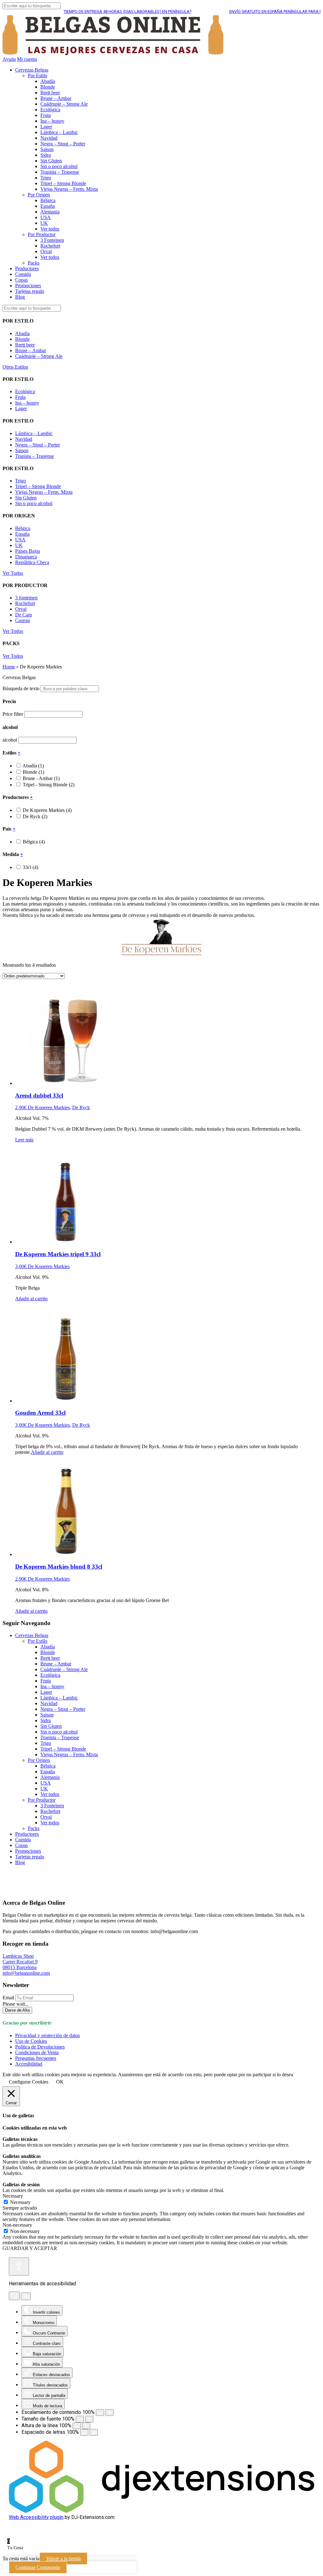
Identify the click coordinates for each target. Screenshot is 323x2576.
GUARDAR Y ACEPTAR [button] (30, 2248)
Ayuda (9, 59)
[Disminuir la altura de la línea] (77, 2426)
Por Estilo (38, 76)
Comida (23, 274)
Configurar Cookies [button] (29, 2082)
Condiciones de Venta (37, 2052)
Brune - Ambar (41, 778)
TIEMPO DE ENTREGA (102, 12)
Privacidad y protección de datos (47, 2035)
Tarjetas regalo (30, 291)
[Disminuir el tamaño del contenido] (100, 2413)
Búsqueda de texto (21, 688)
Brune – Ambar (56, 98)
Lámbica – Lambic (59, 132)
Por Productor (42, 234)
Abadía (48, 81)
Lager (46, 127)
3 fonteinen (26, 598)
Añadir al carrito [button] (31, 1299)
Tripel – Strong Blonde (63, 183)
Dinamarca (26, 557)
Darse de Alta (17, 2010)
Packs (34, 263)
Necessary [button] (13, 2196)
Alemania (50, 212)
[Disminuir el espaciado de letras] (84, 2432)
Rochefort (50, 246)
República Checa (32, 562)
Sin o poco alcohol (59, 166)
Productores (27, 268)
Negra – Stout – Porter (63, 144)
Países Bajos (28, 551)
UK (44, 223)
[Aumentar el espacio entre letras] (94, 2432)
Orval (46, 251)
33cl (30, 867)
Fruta (46, 115)
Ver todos (50, 229)
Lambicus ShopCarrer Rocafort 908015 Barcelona (20, 1962)
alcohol (10, 740)
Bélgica (48, 200)
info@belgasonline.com (26, 1973)
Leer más (24, 1140)
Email (8, 1998)
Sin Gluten (51, 161)
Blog (20, 297)
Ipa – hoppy (52, 121)
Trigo (46, 178)
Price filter (13, 714)
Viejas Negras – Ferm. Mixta (69, 189)
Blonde (48, 87)
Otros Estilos (15, 367)
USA (46, 217)
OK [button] (60, 2082)
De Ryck (35, 816)
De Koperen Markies (47, 810)
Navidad (49, 138)
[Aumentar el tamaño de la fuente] (89, 2419)
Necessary (20, 2202)
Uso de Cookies (31, 2041)
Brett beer (50, 93)
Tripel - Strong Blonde (49, 785)
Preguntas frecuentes (36, 2058)
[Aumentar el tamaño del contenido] (109, 2413)
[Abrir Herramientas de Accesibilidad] (19, 2267)
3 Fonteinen (52, 240)
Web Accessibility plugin (36, 2517)
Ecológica (50, 110)
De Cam (23, 615)
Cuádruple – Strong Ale (64, 104)
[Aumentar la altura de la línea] (86, 2426)
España (48, 206)
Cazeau (23, 620)
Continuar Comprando (38, 2567)
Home (9, 667)
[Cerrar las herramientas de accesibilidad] (26, 2296)
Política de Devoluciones (40, 2047)
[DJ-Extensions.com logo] (161, 2511)
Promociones (28, 286)
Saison (47, 149)
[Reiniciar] (14, 2296)
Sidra (46, 155)
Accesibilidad (29, 2064)
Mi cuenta (27, 59)
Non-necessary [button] (17, 2225)
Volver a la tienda (63, 2559)
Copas (21, 280)
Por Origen (39, 195)
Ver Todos (13, 573)
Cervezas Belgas (32, 70)
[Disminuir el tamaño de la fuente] (80, 2419)
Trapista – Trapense (60, 172)
